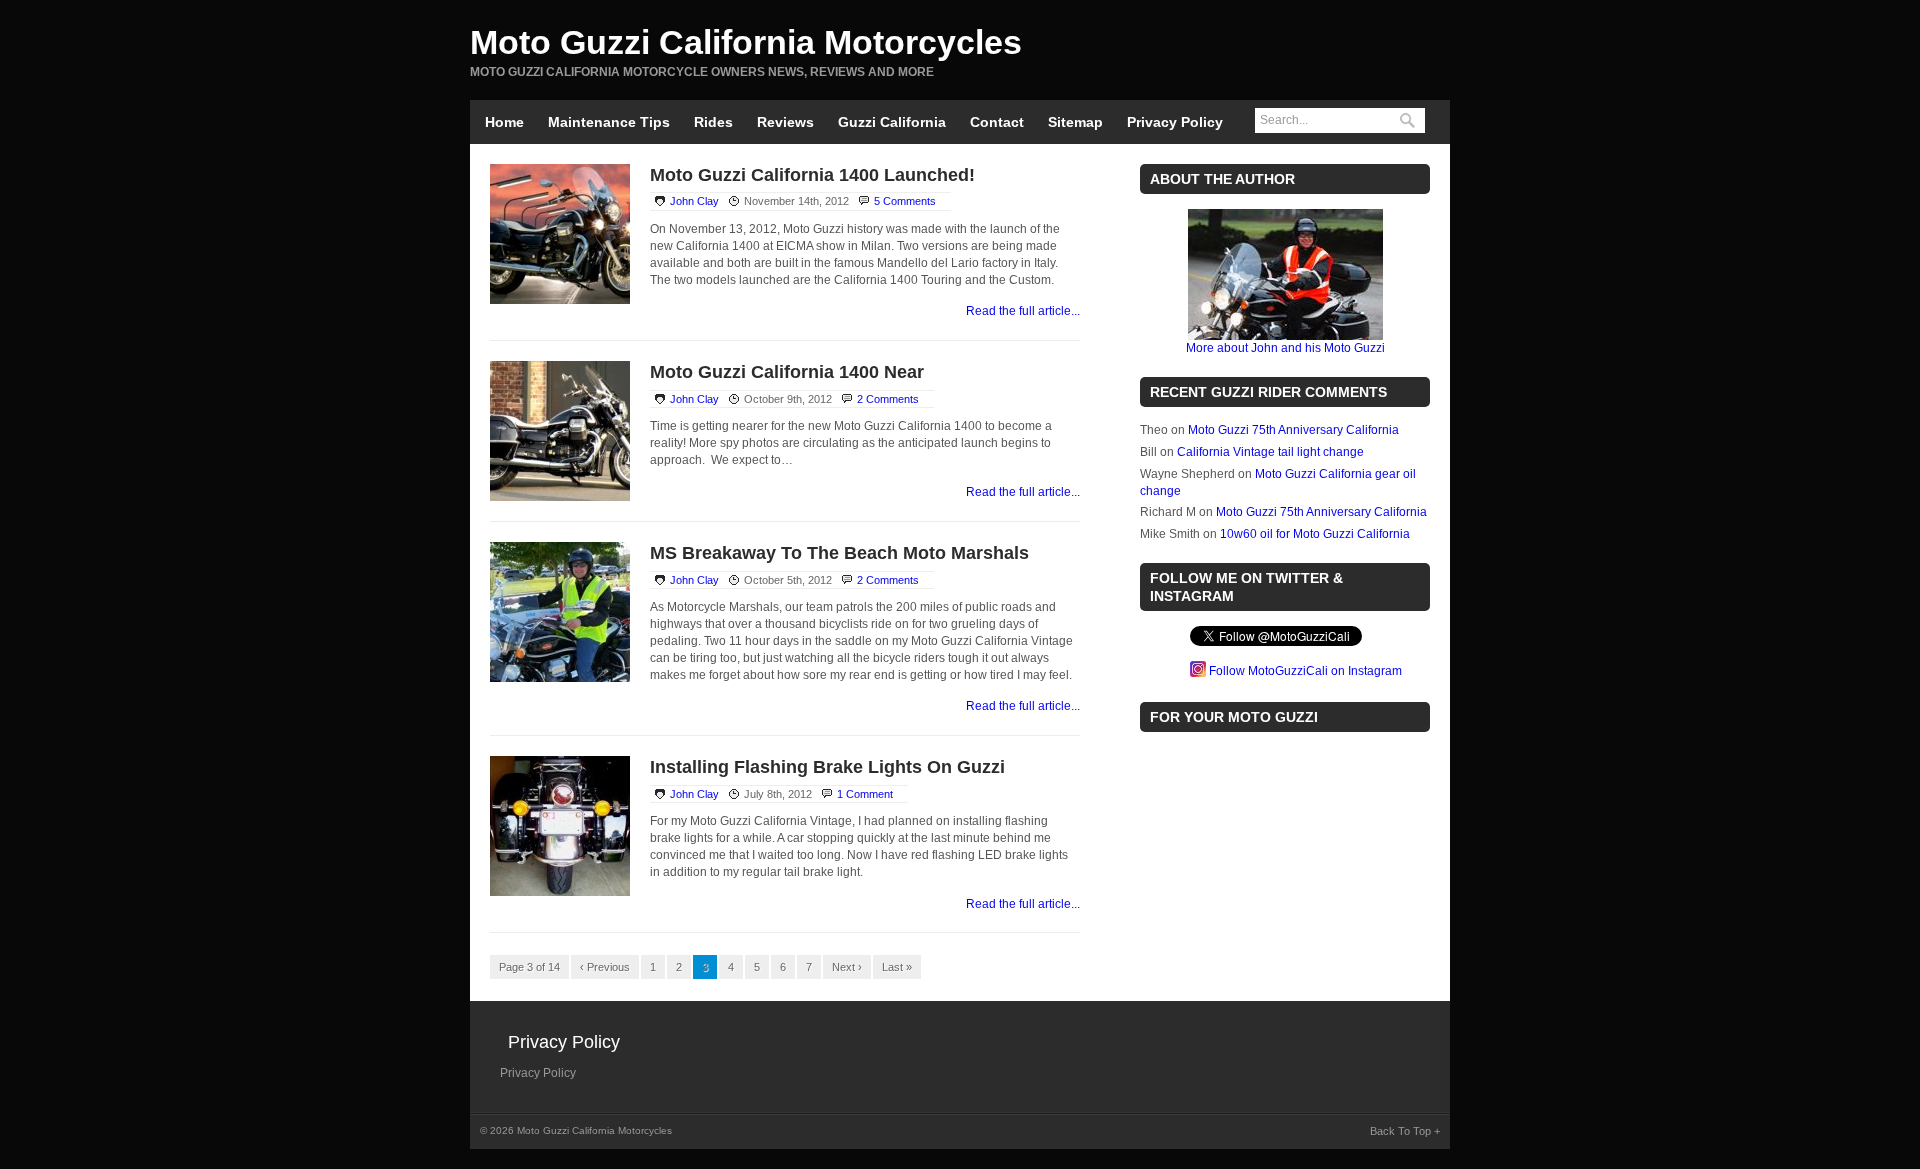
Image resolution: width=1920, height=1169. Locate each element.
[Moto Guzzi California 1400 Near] (560, 497)
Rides (713, 122)
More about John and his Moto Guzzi (1285, 348)
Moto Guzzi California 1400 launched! (812, 175)
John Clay (694, 201)
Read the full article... (1023, 311)
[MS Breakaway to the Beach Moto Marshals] (560, 678)
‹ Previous (605, 967)
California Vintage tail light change (1270, 452)
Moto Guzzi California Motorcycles (746, 42)
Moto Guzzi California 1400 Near (787, 372)
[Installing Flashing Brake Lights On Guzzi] (560, 892)
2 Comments (888, 399)
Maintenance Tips (609, 122)
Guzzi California (892, 122)
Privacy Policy (1175, 122)
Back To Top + (1405, 1131)
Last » (897, 967)
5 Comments (905, 201)
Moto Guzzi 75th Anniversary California (1293, 430)
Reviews (785, 122)
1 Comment (865, 794)
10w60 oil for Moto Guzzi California (1315, 534)
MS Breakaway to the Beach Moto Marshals (839, 553)
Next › (847, 967)
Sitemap (1075, 122)
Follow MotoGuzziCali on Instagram (1305, 671)
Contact (997, 122)
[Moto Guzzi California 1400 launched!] (560, 300)
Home (504, 122)
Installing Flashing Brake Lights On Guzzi (827, 767)
